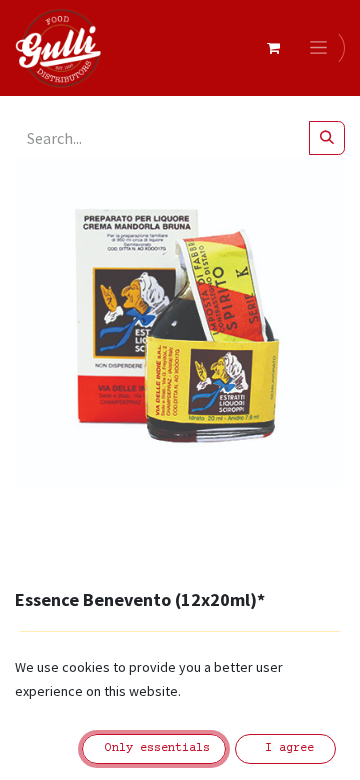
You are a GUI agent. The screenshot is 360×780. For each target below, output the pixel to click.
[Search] (327, 138)
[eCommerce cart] (273, 48)
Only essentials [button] (154, 748)
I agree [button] (286, 748)
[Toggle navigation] (322, 48)
